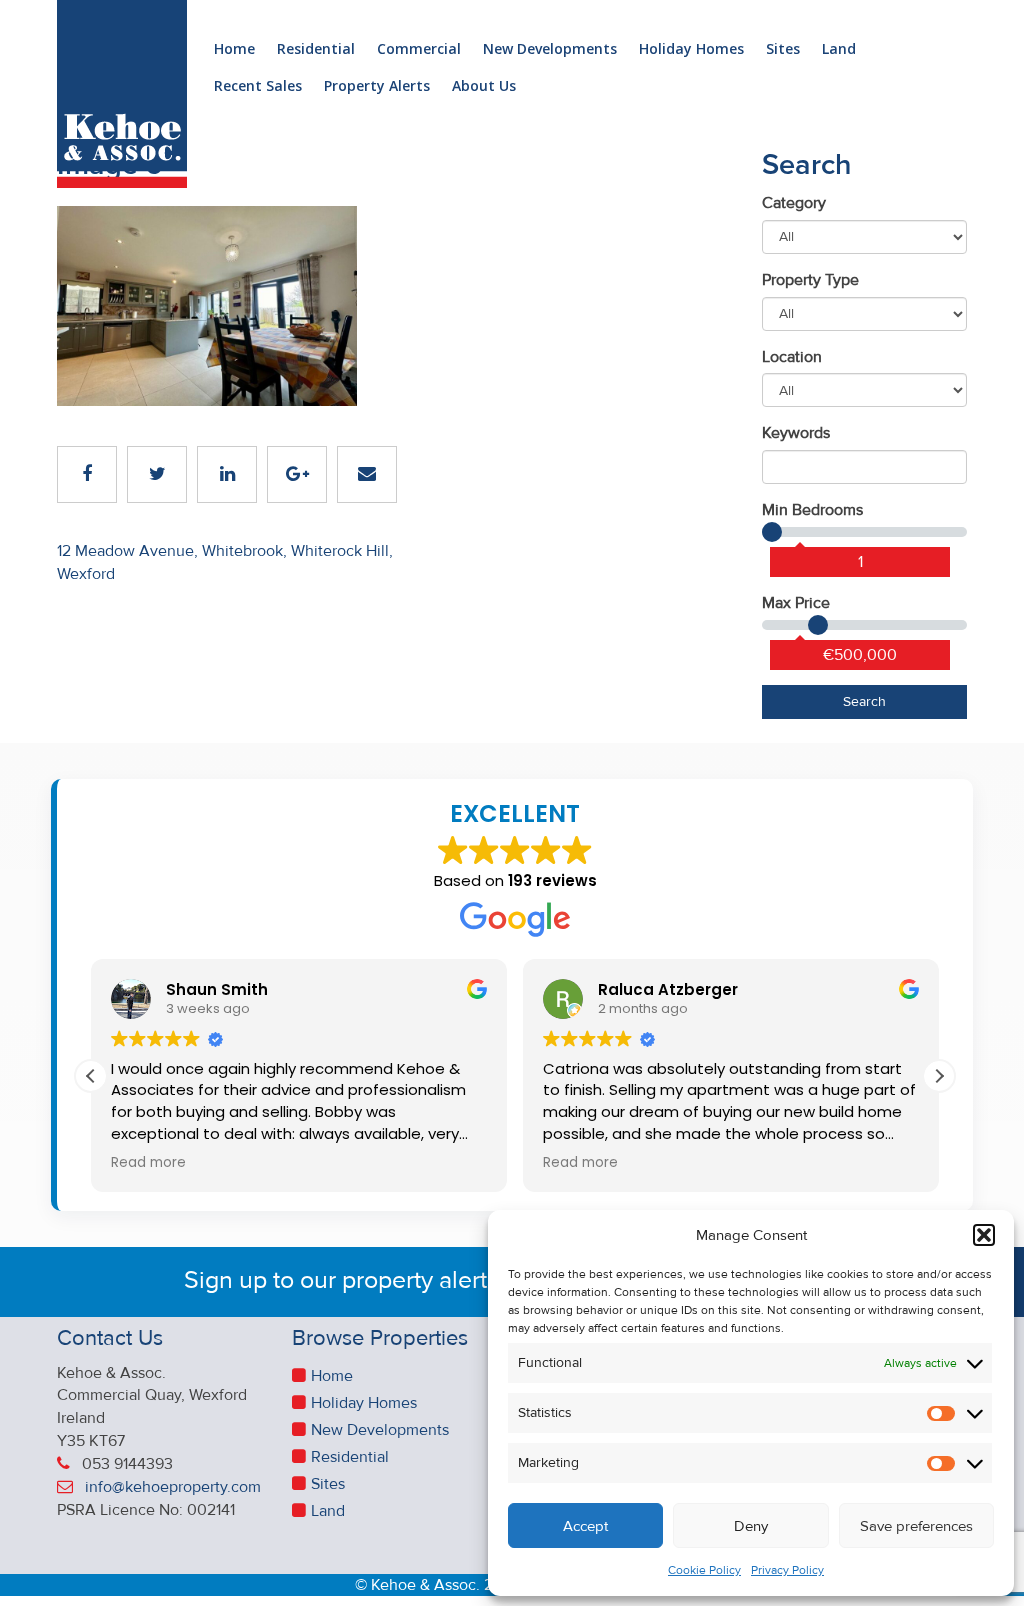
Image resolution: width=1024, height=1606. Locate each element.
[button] (984, 1235)
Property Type (810, 280)
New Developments (550, 49)
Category (794, 203)
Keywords (796, 433)
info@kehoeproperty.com (173, 1487)
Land (839, 49)
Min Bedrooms (812, 510)
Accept (585, 1526)
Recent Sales (258, 86)
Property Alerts (377, 86)
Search (864, 701)
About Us (484, 86)
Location (792, 357)
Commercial (419, 49)
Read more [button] (148, 1163)
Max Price (796, 603)
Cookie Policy (704, 1570)
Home (234, 49)
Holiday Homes (691, 49)
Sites (783, 49)
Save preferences (916, 1526)
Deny (751, 1526)
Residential (316, 49)
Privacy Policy (787, 1570)
